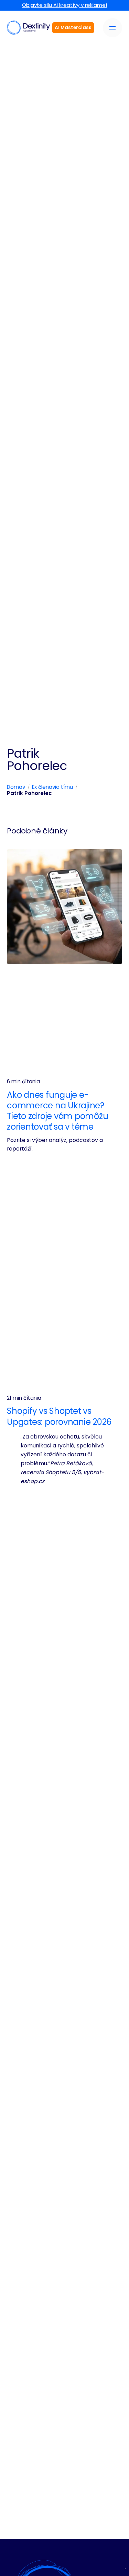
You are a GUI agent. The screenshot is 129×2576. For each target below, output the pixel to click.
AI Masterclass (73, 28)
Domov (16, 787)
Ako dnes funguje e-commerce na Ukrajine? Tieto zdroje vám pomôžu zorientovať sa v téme (57, 1111)
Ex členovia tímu (52, 787)
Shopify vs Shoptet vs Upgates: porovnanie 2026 (59, 1416)
